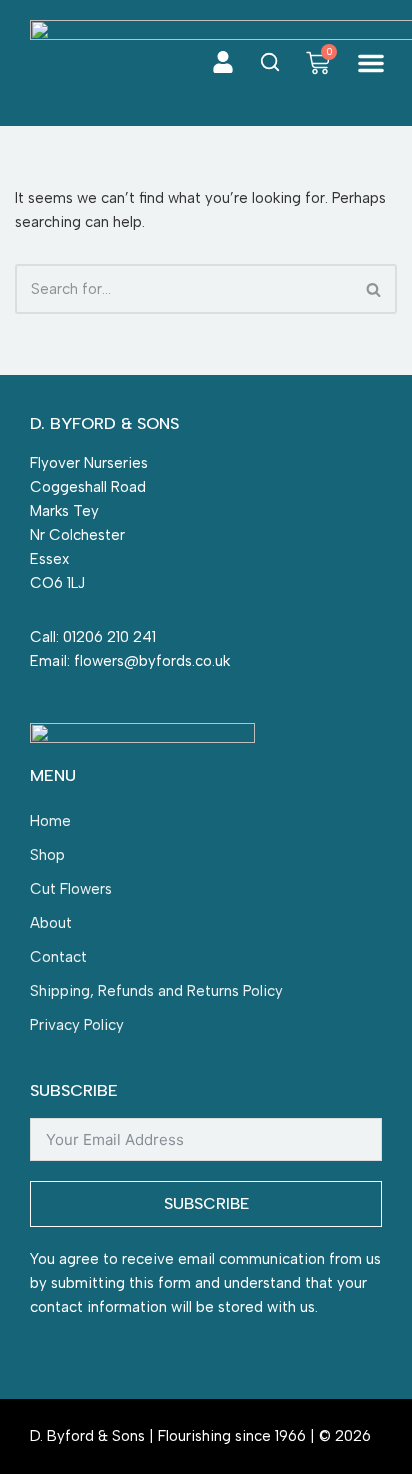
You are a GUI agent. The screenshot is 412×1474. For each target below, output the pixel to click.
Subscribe (206, 1203)
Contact (58, 957)
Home (50, 821)
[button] (371, 63)
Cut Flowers (71, 889)
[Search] (374, 289)
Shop (47, 855)
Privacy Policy (77, 1025)
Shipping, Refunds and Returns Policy (156, 991)
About (51, 923)
